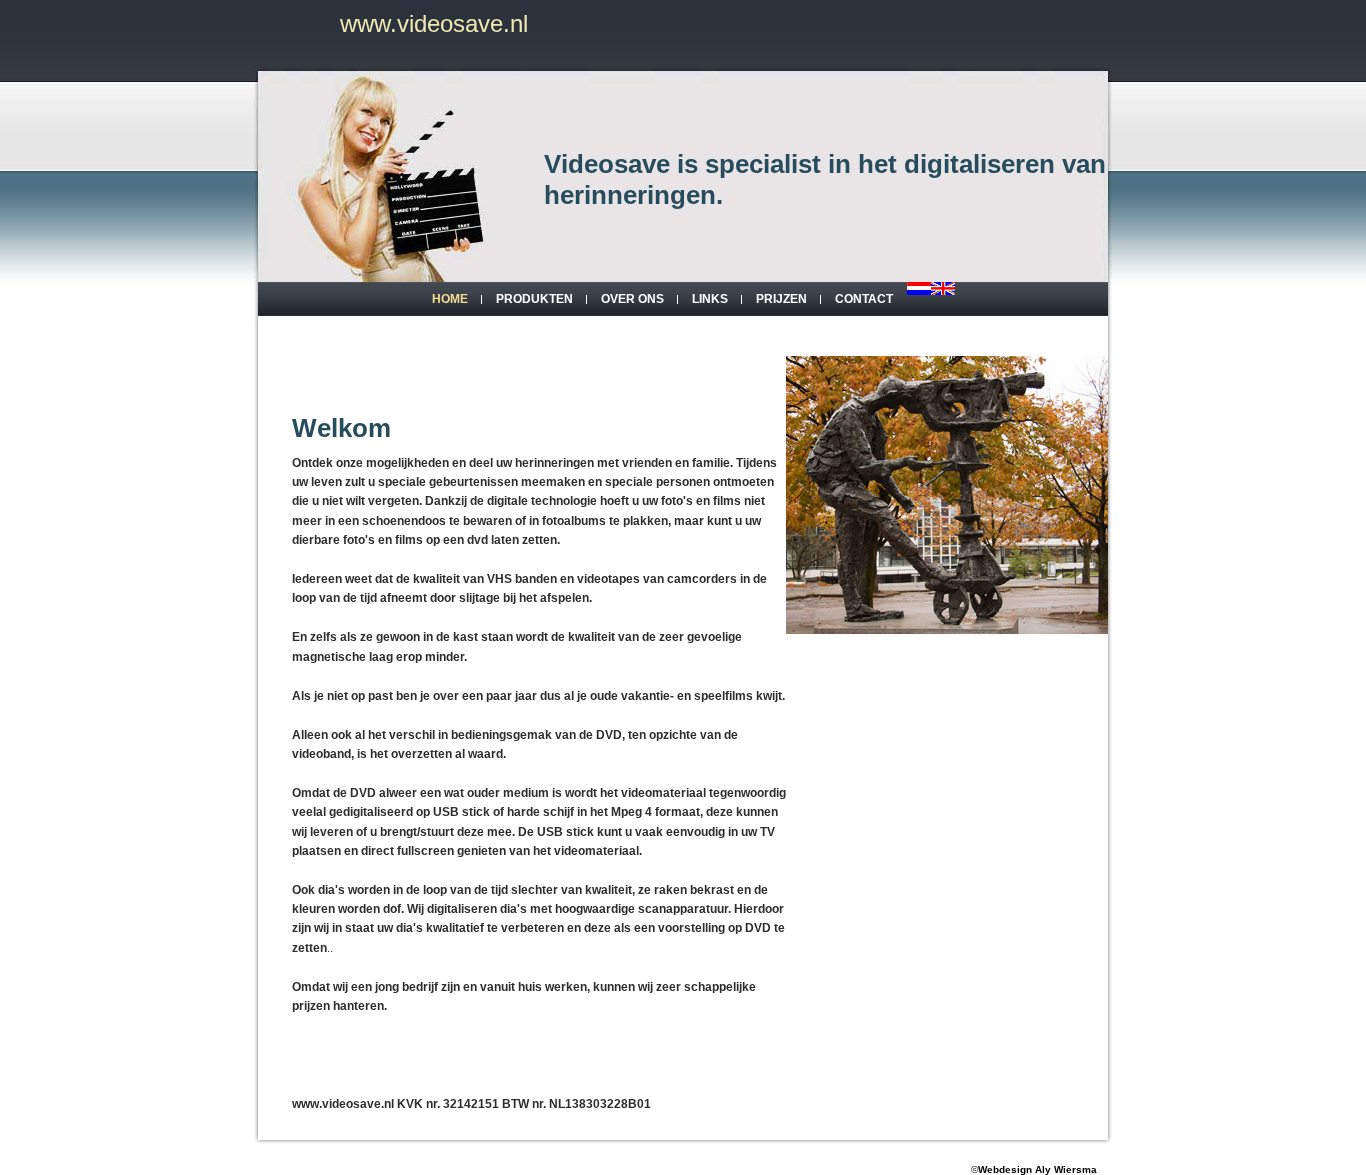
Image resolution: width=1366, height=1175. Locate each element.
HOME (450, 299)
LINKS (710, 299)
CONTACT (864, 299)
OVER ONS (632, 299)
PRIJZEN (781, 299)
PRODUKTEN (534, 299)
